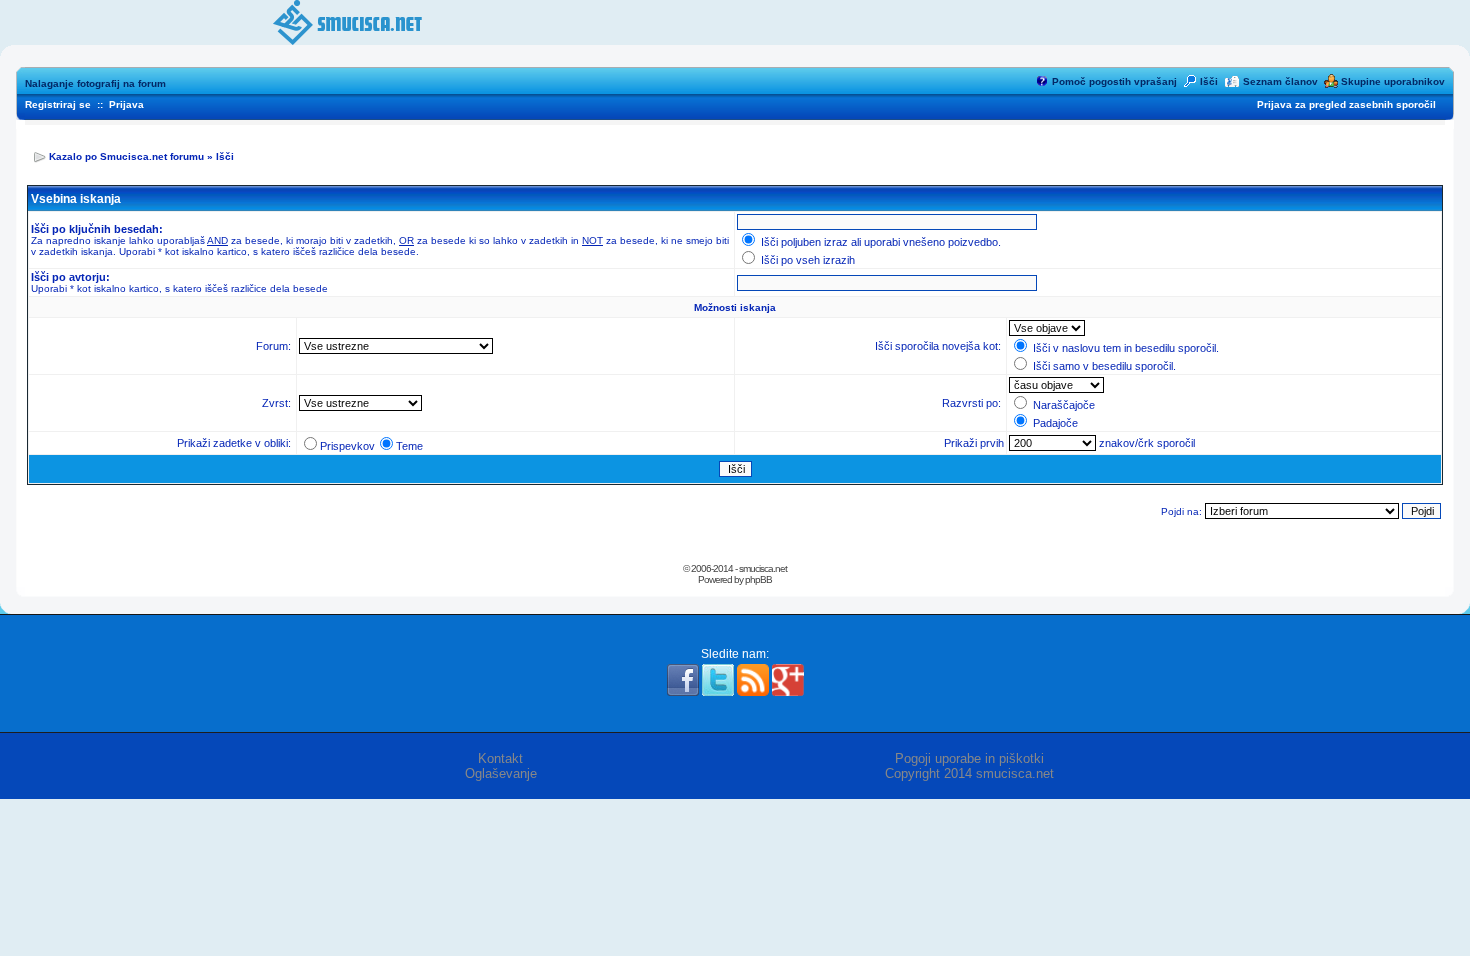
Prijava (126, 104)
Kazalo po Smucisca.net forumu (126, 156)
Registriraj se (58, 104)
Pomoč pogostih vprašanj (1114, 81)
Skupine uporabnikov (1393, 81)
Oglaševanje (501, 773)
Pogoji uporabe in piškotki (969, 758)
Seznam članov (1280, 81)
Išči (1209, 81)
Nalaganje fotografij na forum (95, 83)
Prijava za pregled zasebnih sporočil (1346, 104)
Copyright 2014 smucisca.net (969, 773)
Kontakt (500, 758)
